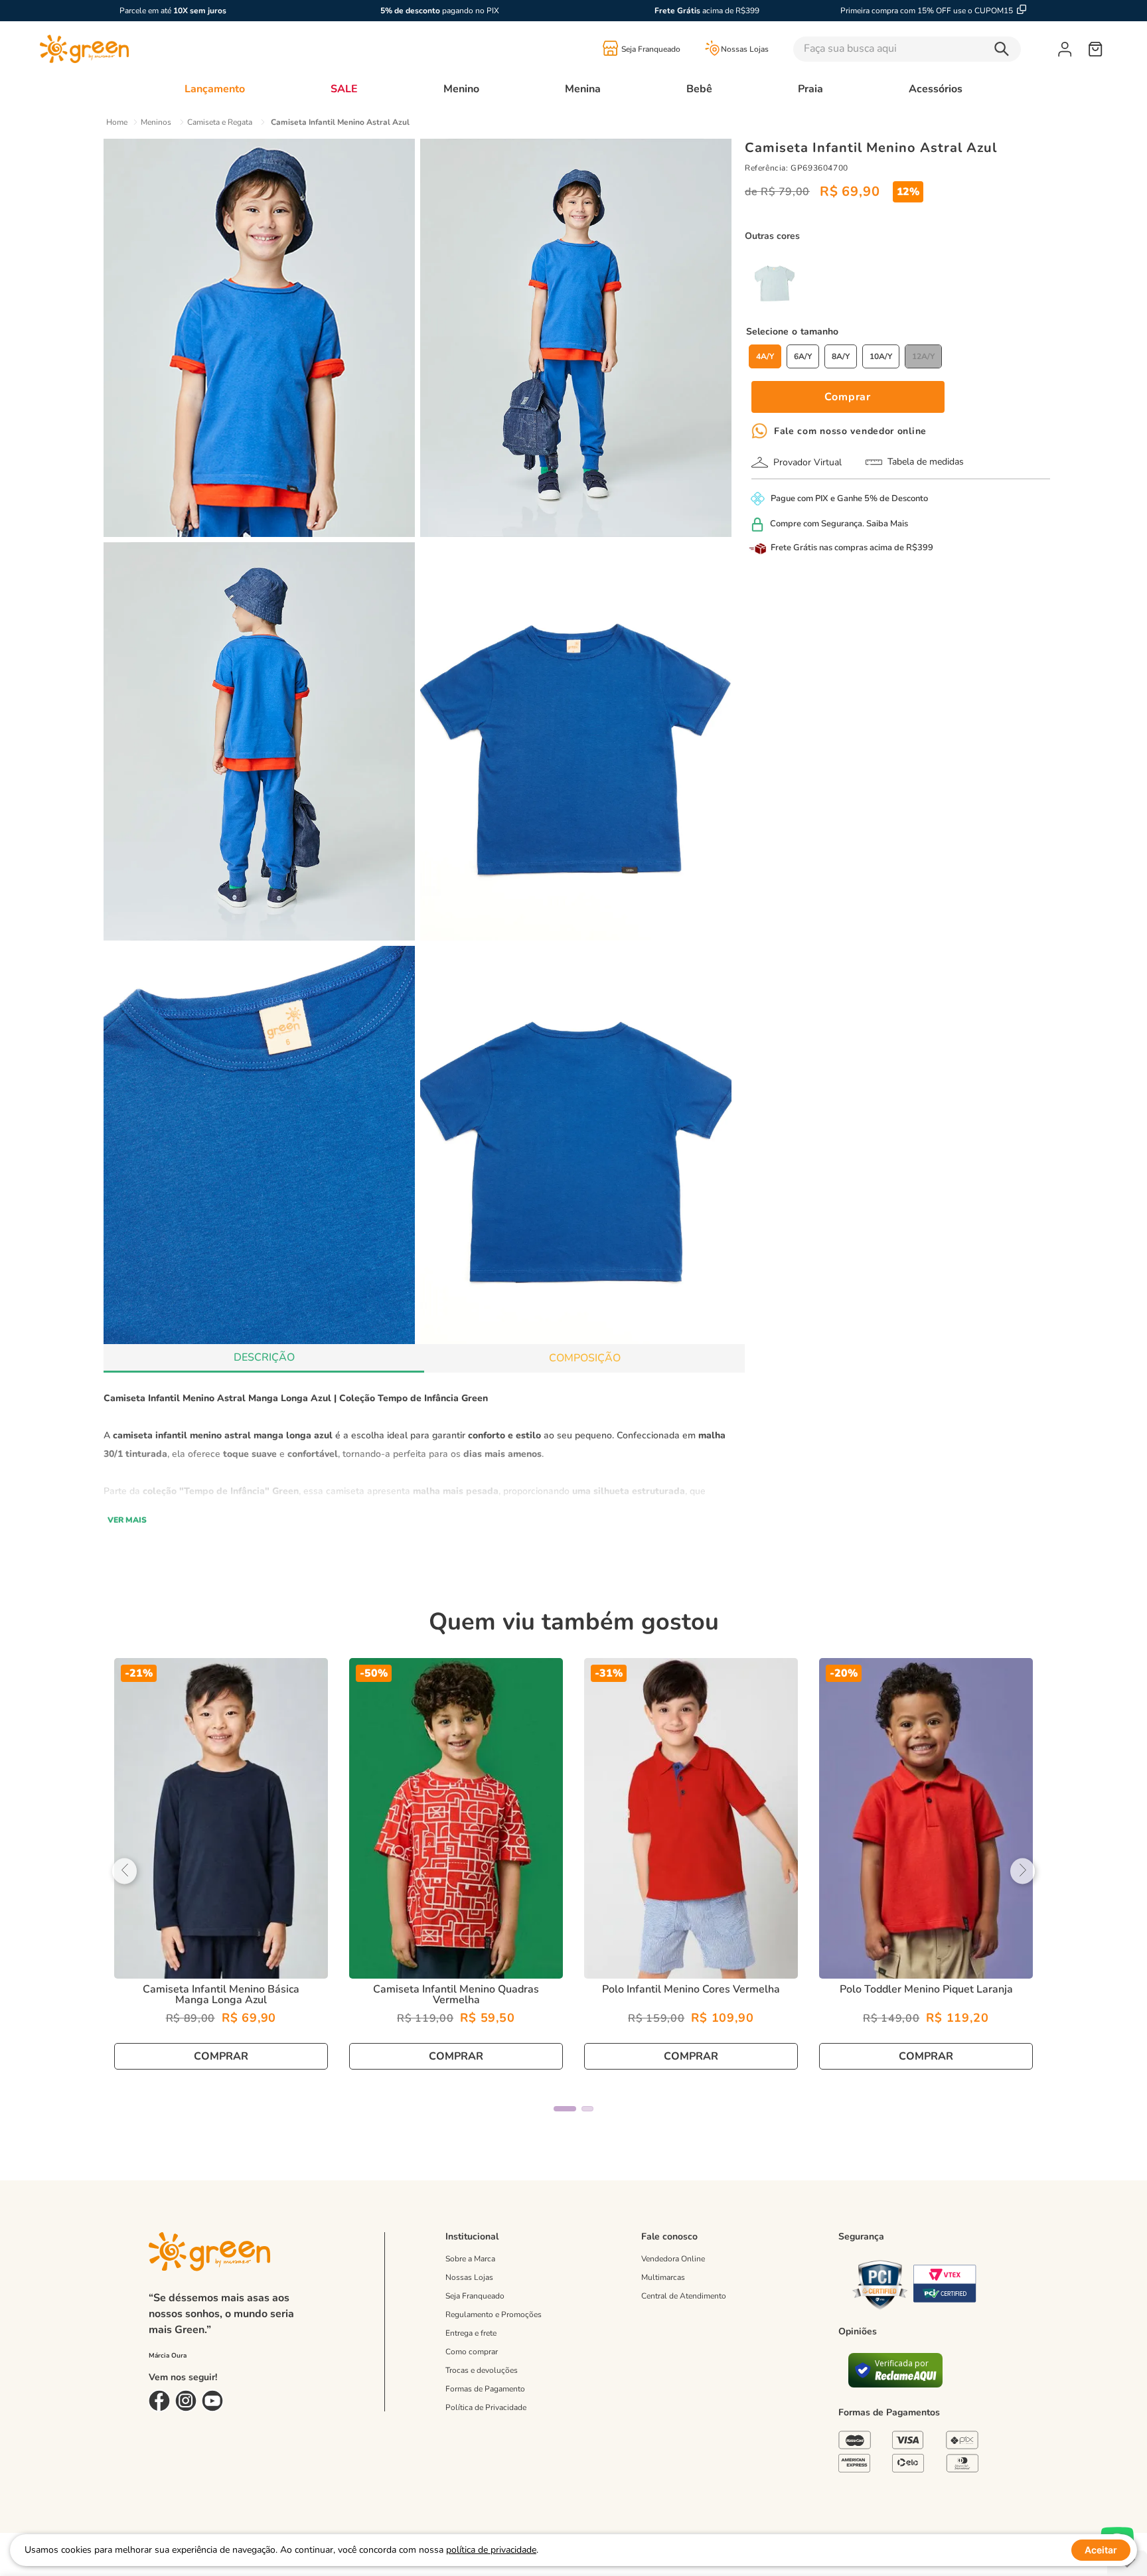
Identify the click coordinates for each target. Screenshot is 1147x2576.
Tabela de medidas (926, 462)
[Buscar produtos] (1005, 49)
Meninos (156, 122)
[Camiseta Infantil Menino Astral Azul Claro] (775, 284)
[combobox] (926, 49)
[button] (765, 356)
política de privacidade (491, 2550)
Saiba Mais (887, 524)
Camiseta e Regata (220, 122)
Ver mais (127, 1520)
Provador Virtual (807, 462)
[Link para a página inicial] (117, 122)
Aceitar (1101, 2550)
